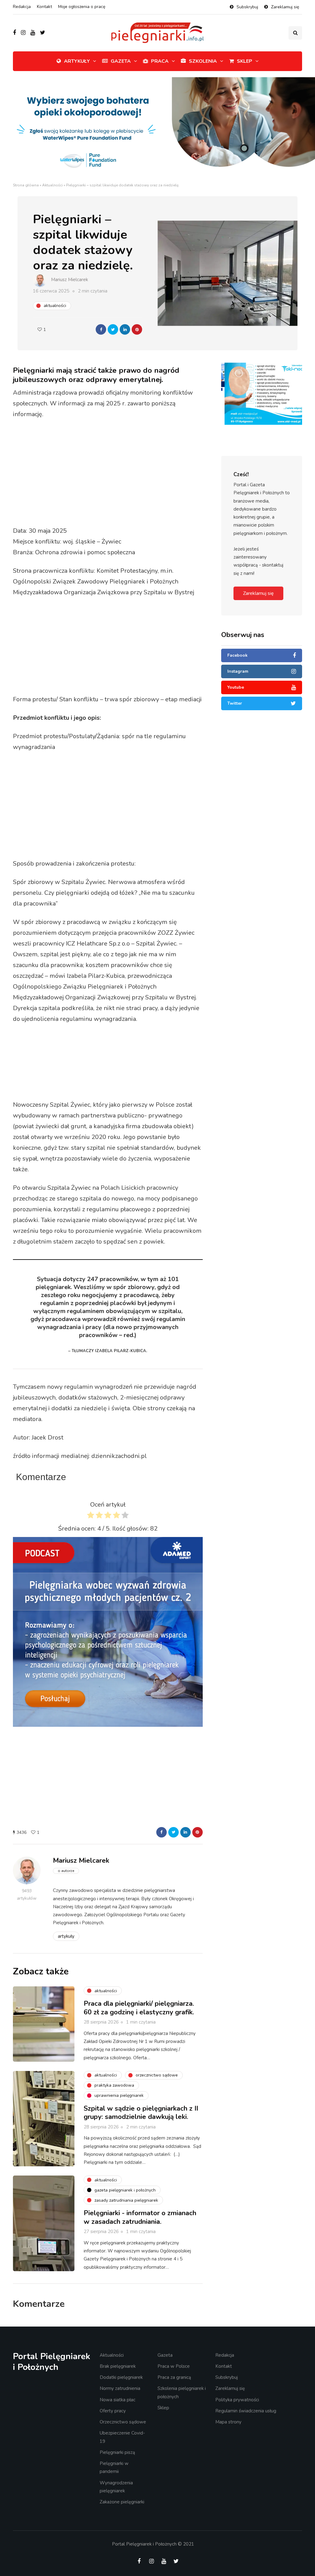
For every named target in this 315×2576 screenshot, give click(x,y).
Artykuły (77, 61)
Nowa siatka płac (118, 2400)
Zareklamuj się (285, 7)
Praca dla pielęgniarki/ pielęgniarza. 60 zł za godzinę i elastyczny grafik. (139, 2008)
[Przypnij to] (137, 329)
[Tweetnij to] (113, 329)
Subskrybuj (247, 7)
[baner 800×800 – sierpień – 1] (108, 1631)
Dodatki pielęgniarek (121, 2377)
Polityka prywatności (237, 2400)
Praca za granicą (174, 2377)
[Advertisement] (128, 473)
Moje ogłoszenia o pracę (82, 7)
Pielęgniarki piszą (117, 2452)
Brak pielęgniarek (118, 2366)
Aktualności (52, 185)
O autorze (66, 1871)
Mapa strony (228, 2422)
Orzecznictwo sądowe (123, 2422)
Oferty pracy (113, 2411)
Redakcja (22, 7)
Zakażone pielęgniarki (122, 2502)
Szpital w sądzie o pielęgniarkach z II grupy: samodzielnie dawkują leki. (141, 2113)
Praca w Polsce (174, 2366)
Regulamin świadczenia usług (246, 2411)
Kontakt (44, 7)
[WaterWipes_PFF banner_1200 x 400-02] (157, 129)
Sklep (245, 61)
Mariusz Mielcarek (70, 280)
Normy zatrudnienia (120, 2388)
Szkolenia (203, 61)
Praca (160, 61)
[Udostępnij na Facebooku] (101, 329)
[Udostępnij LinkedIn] (125, 329)
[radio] (91, 1517)
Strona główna (26, 185)
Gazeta (121, 61)
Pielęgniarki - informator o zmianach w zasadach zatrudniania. (140, 2217)
